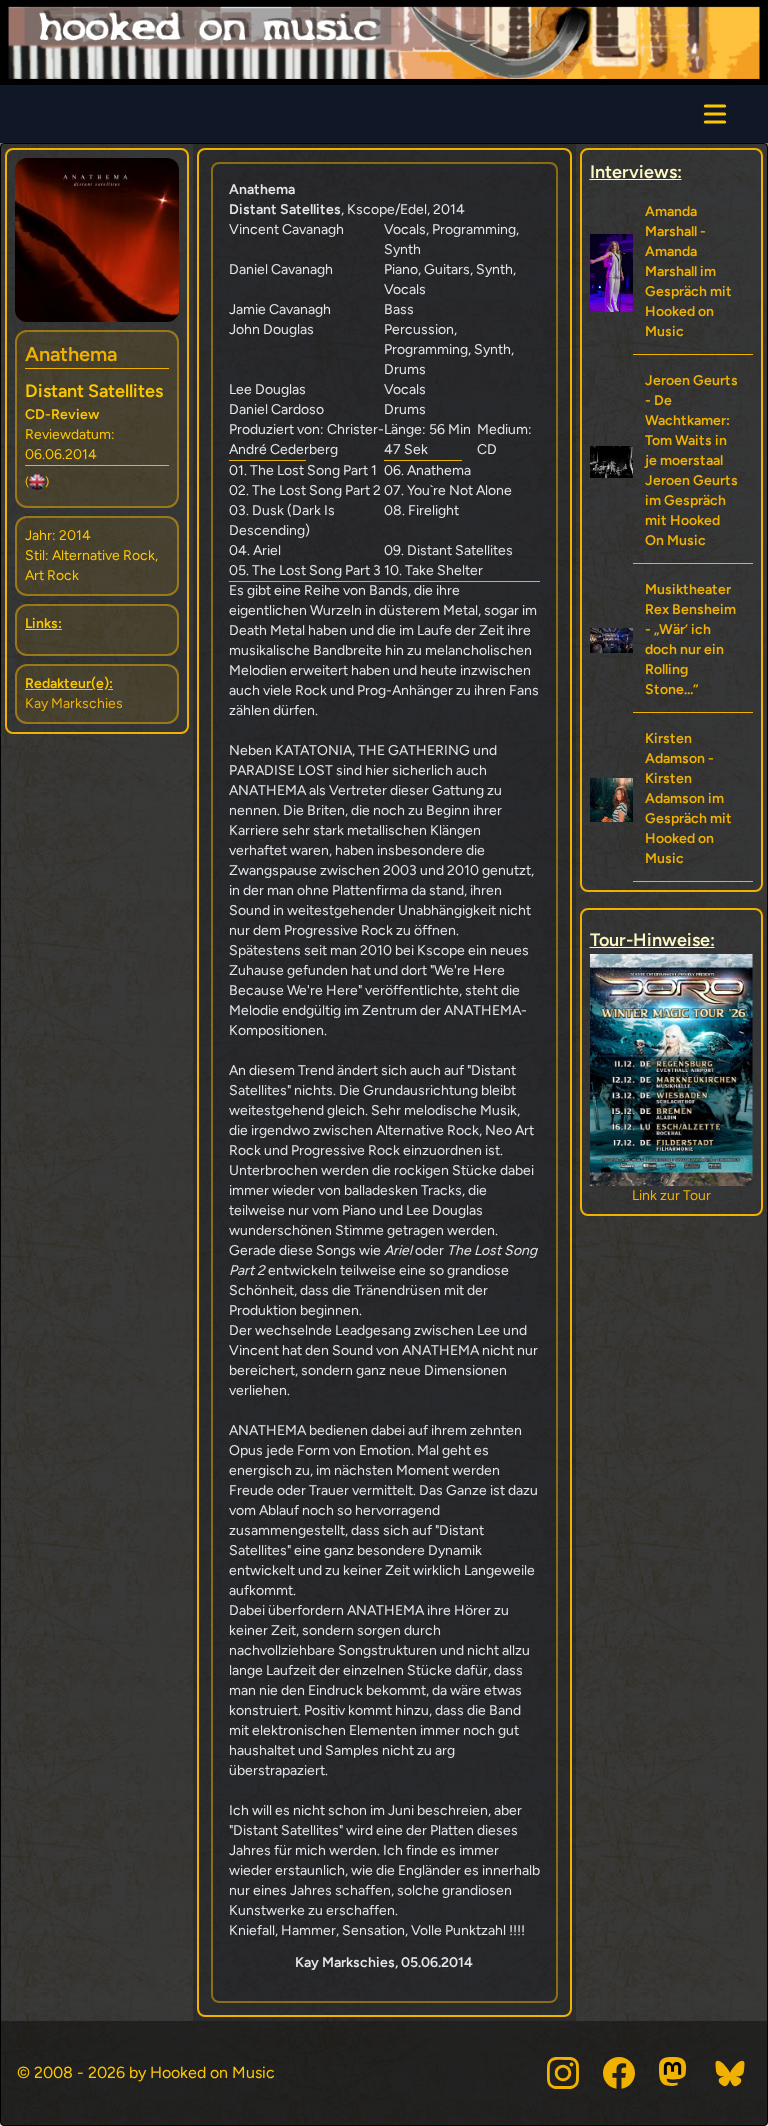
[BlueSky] (731, 2073)
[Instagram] (563, 2073)
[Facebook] (619, 2073)
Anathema (71, 354)
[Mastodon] (675, 2073)
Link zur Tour (672, 1195)
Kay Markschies (74, 703)
